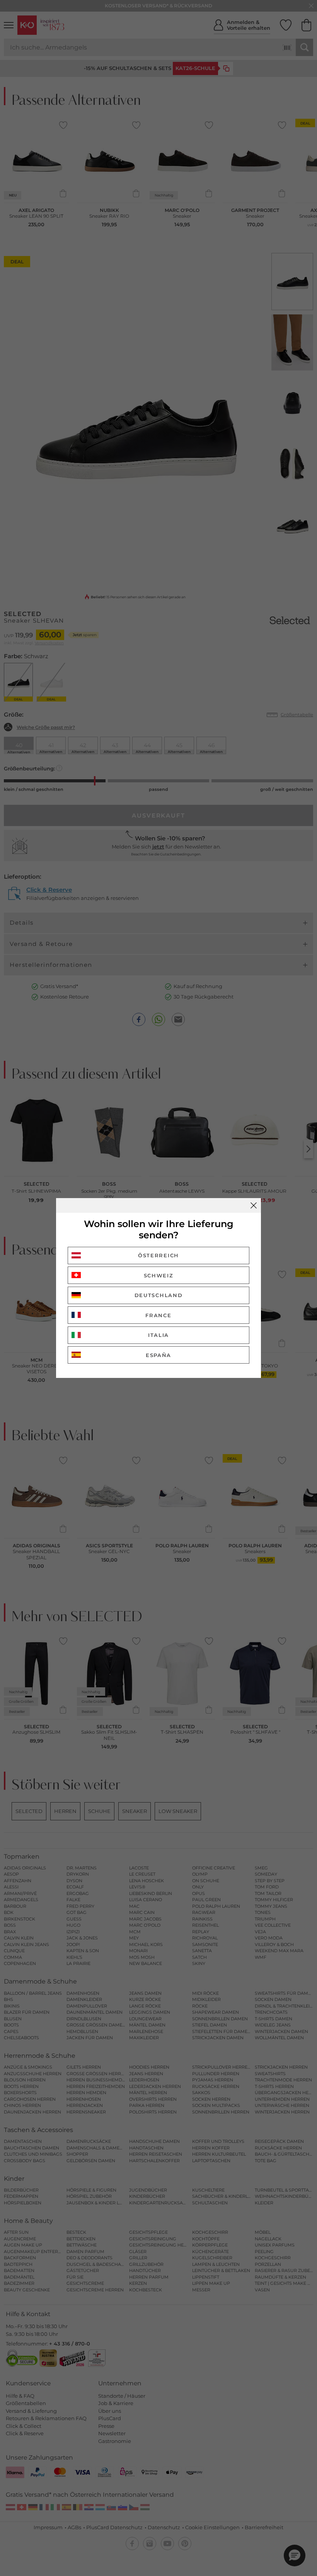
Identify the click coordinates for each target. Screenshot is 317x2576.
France (158, 1315)
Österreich (158, 1255)
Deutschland (159, 1295)
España (158, 1355)
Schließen (254, 1205)
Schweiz (159, 1275)
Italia (158, 1335)
